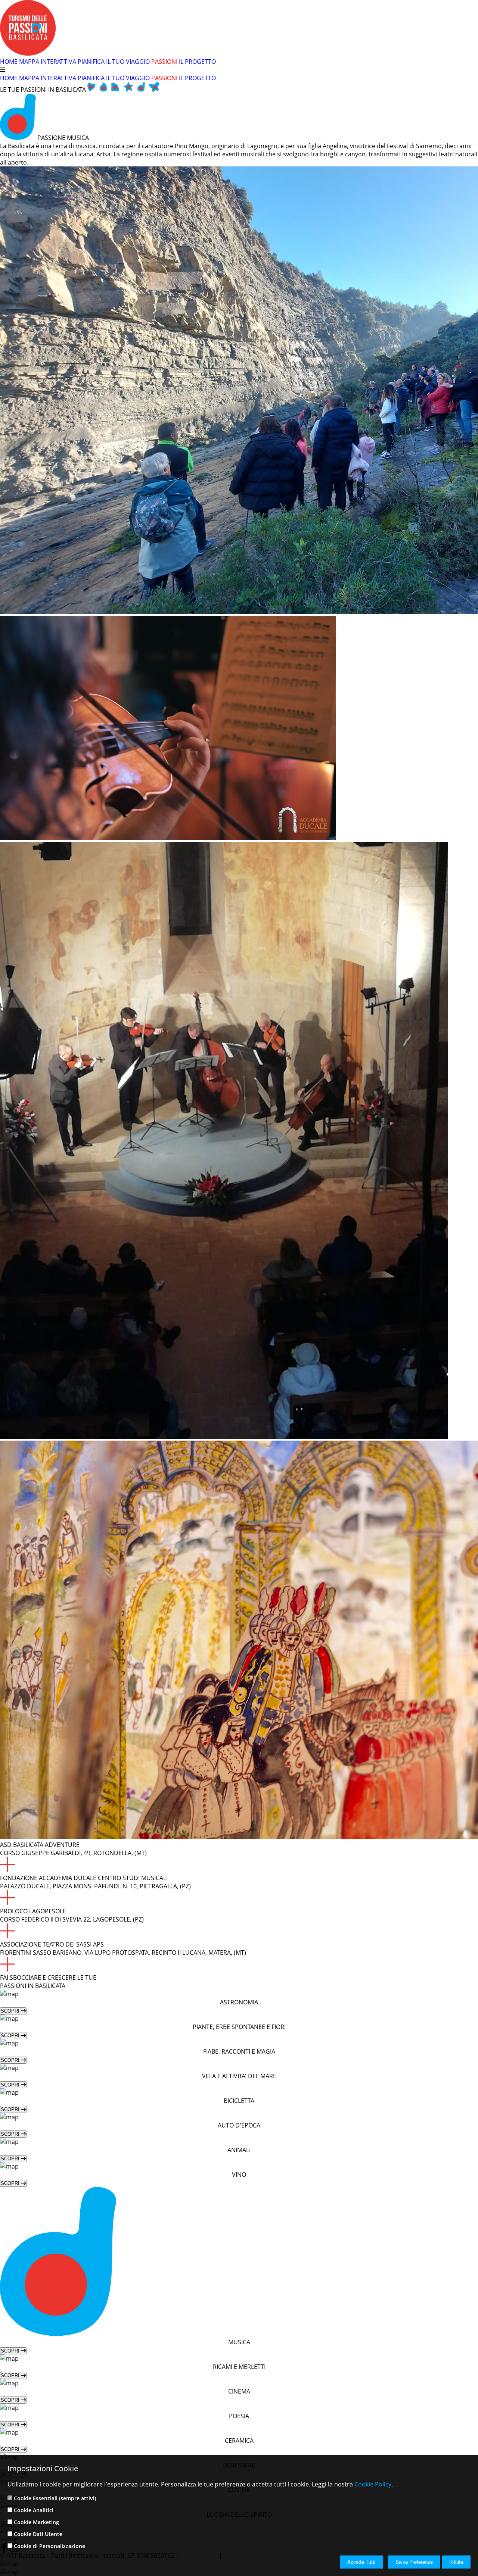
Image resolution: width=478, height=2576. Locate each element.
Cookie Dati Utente (38, 2534)
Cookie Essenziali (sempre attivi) (55, 2498)
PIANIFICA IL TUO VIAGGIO (114, 62)
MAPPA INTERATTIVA (48, 62)
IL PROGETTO (197, 62)
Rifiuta (456, 2562)
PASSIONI (164, 62)
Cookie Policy (373, 2484)
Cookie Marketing (36, 2522)
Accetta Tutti (361, 2562)
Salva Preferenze (414, 2562)
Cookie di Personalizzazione (49, 2546)
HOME (9, 62)
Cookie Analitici (34, 2510)
